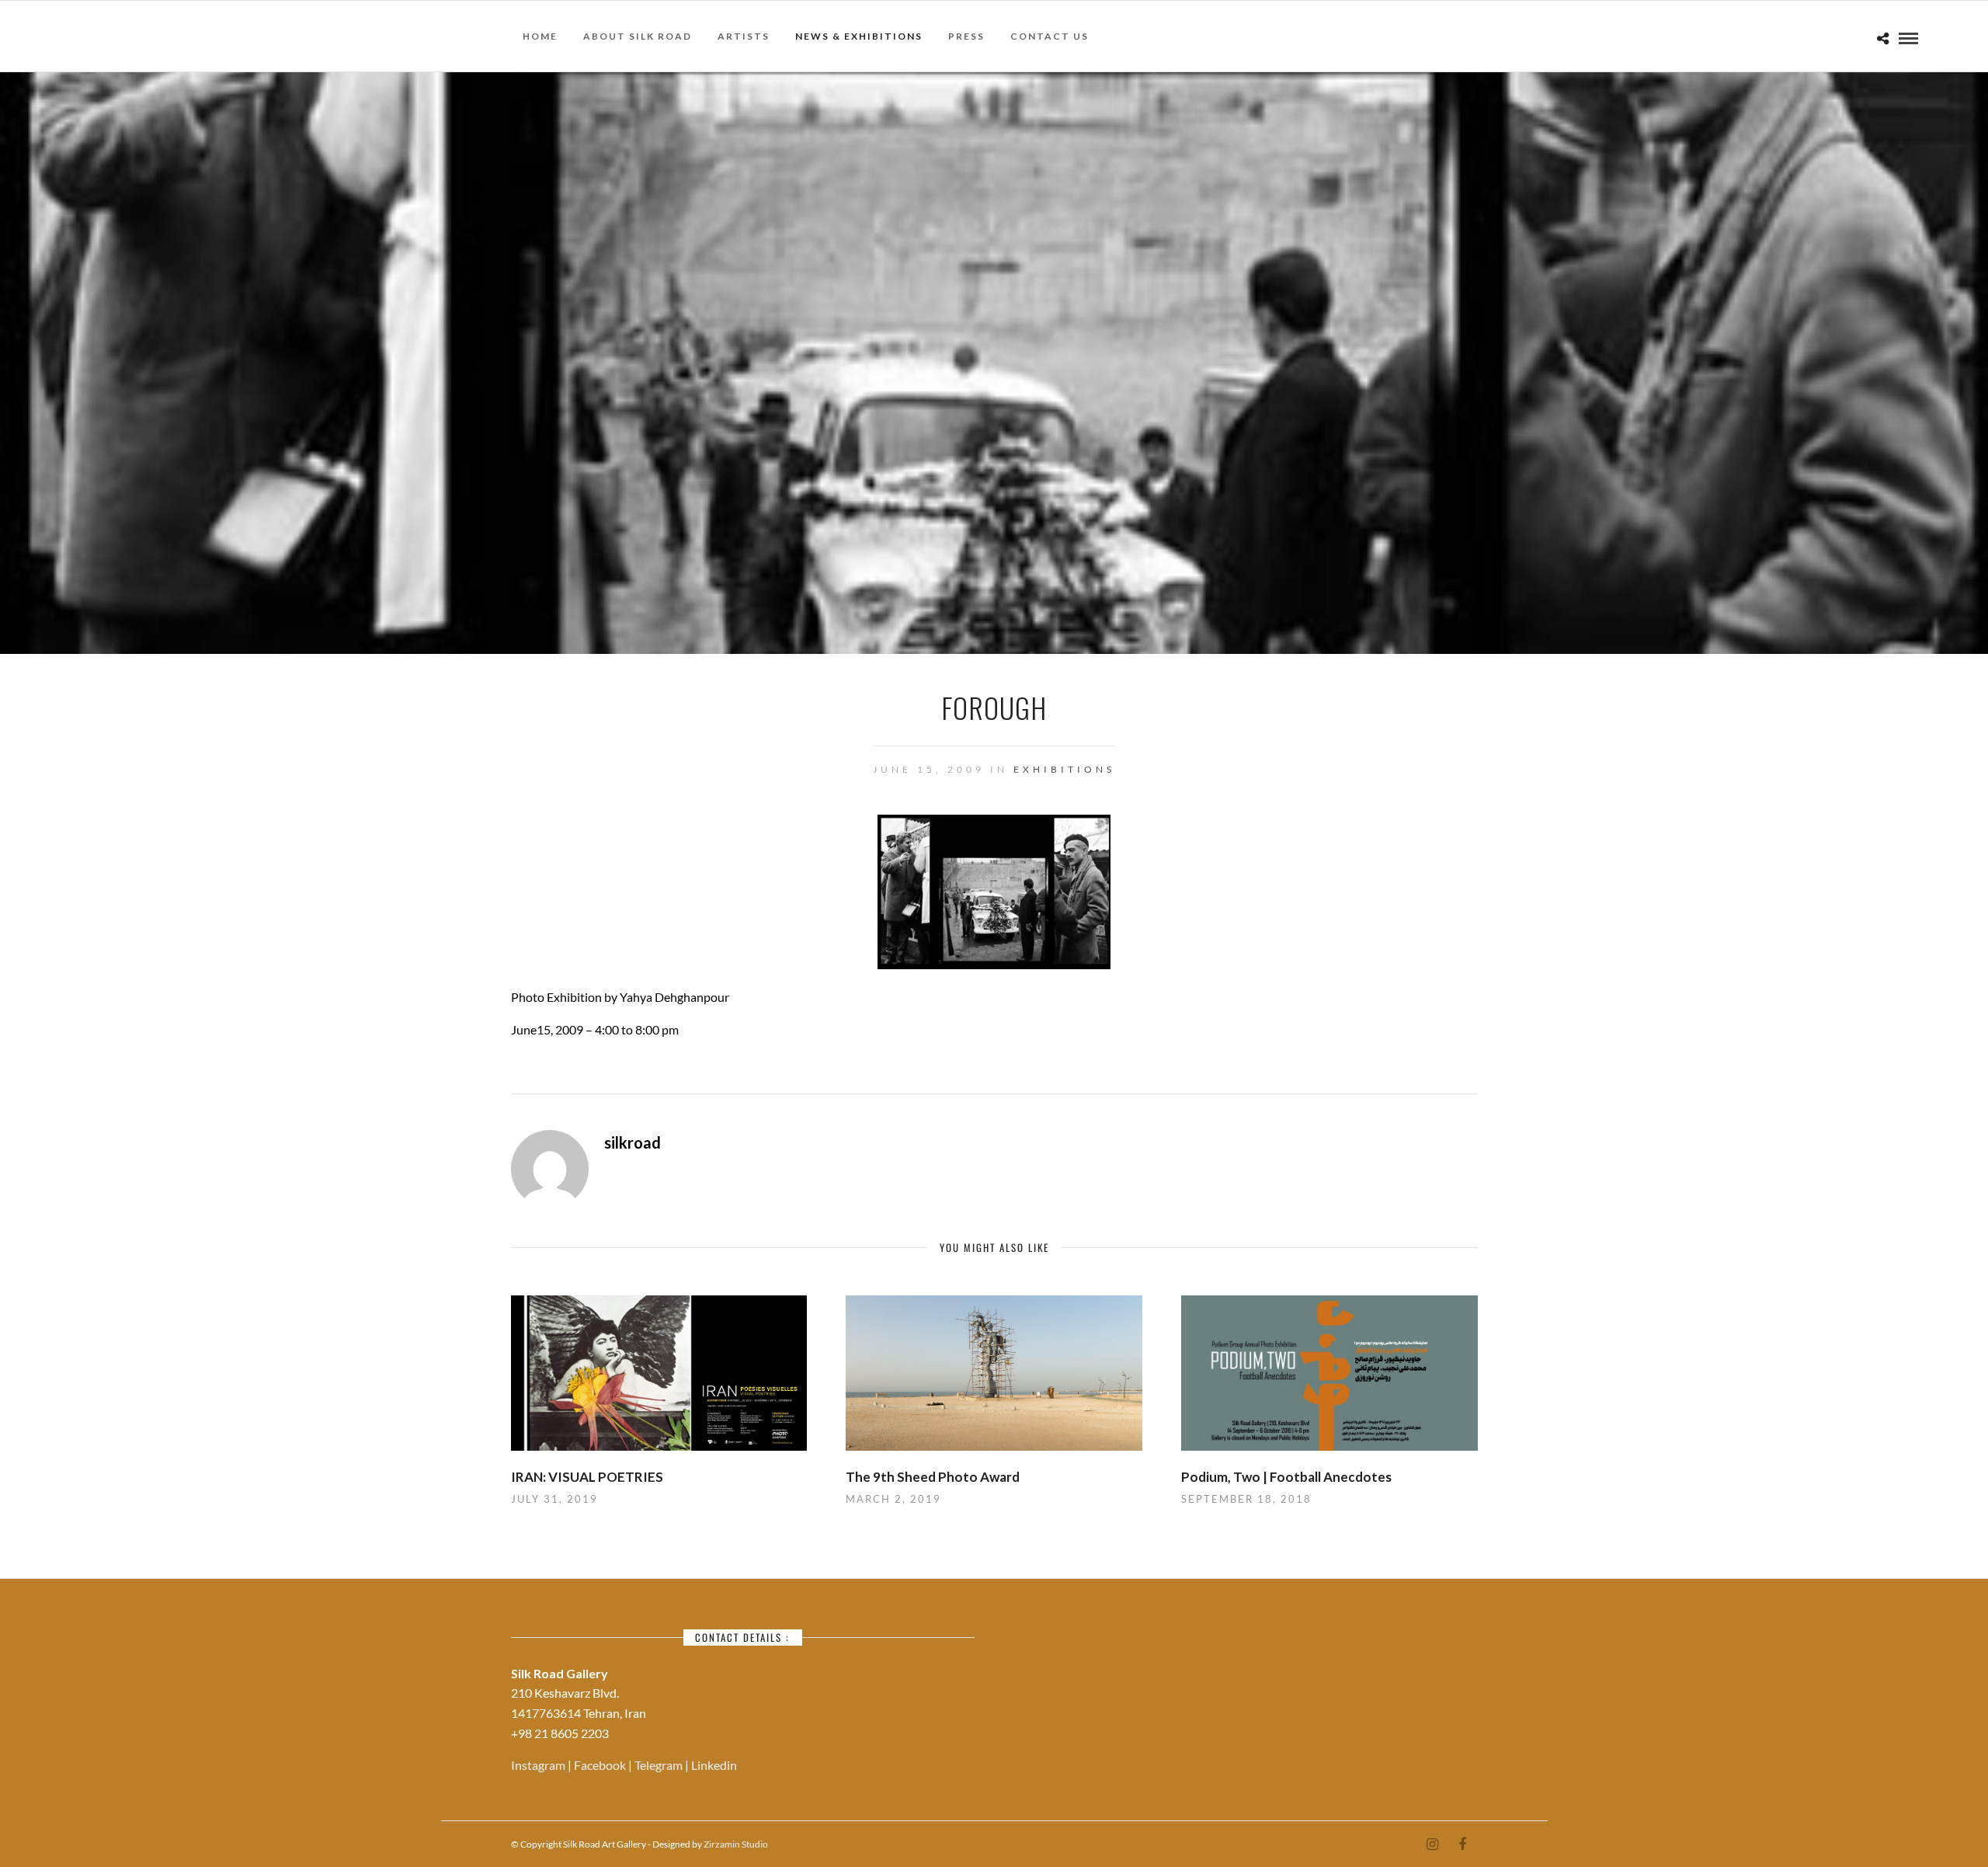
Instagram (539, 1765)
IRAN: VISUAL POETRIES (587, 1477)
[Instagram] (1432, 1844)
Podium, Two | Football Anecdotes (1286, 1477)
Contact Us (1050, 36)
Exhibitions (1064, 769)
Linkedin (714, 1765)
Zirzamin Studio (736, 1844)
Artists (744, 36)
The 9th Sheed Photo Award (933, 1477)
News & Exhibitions (859, 36)
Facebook (601, 1765)
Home (540, 36)
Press (966, 36)
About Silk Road (638, 36)
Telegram (660, 1765)
